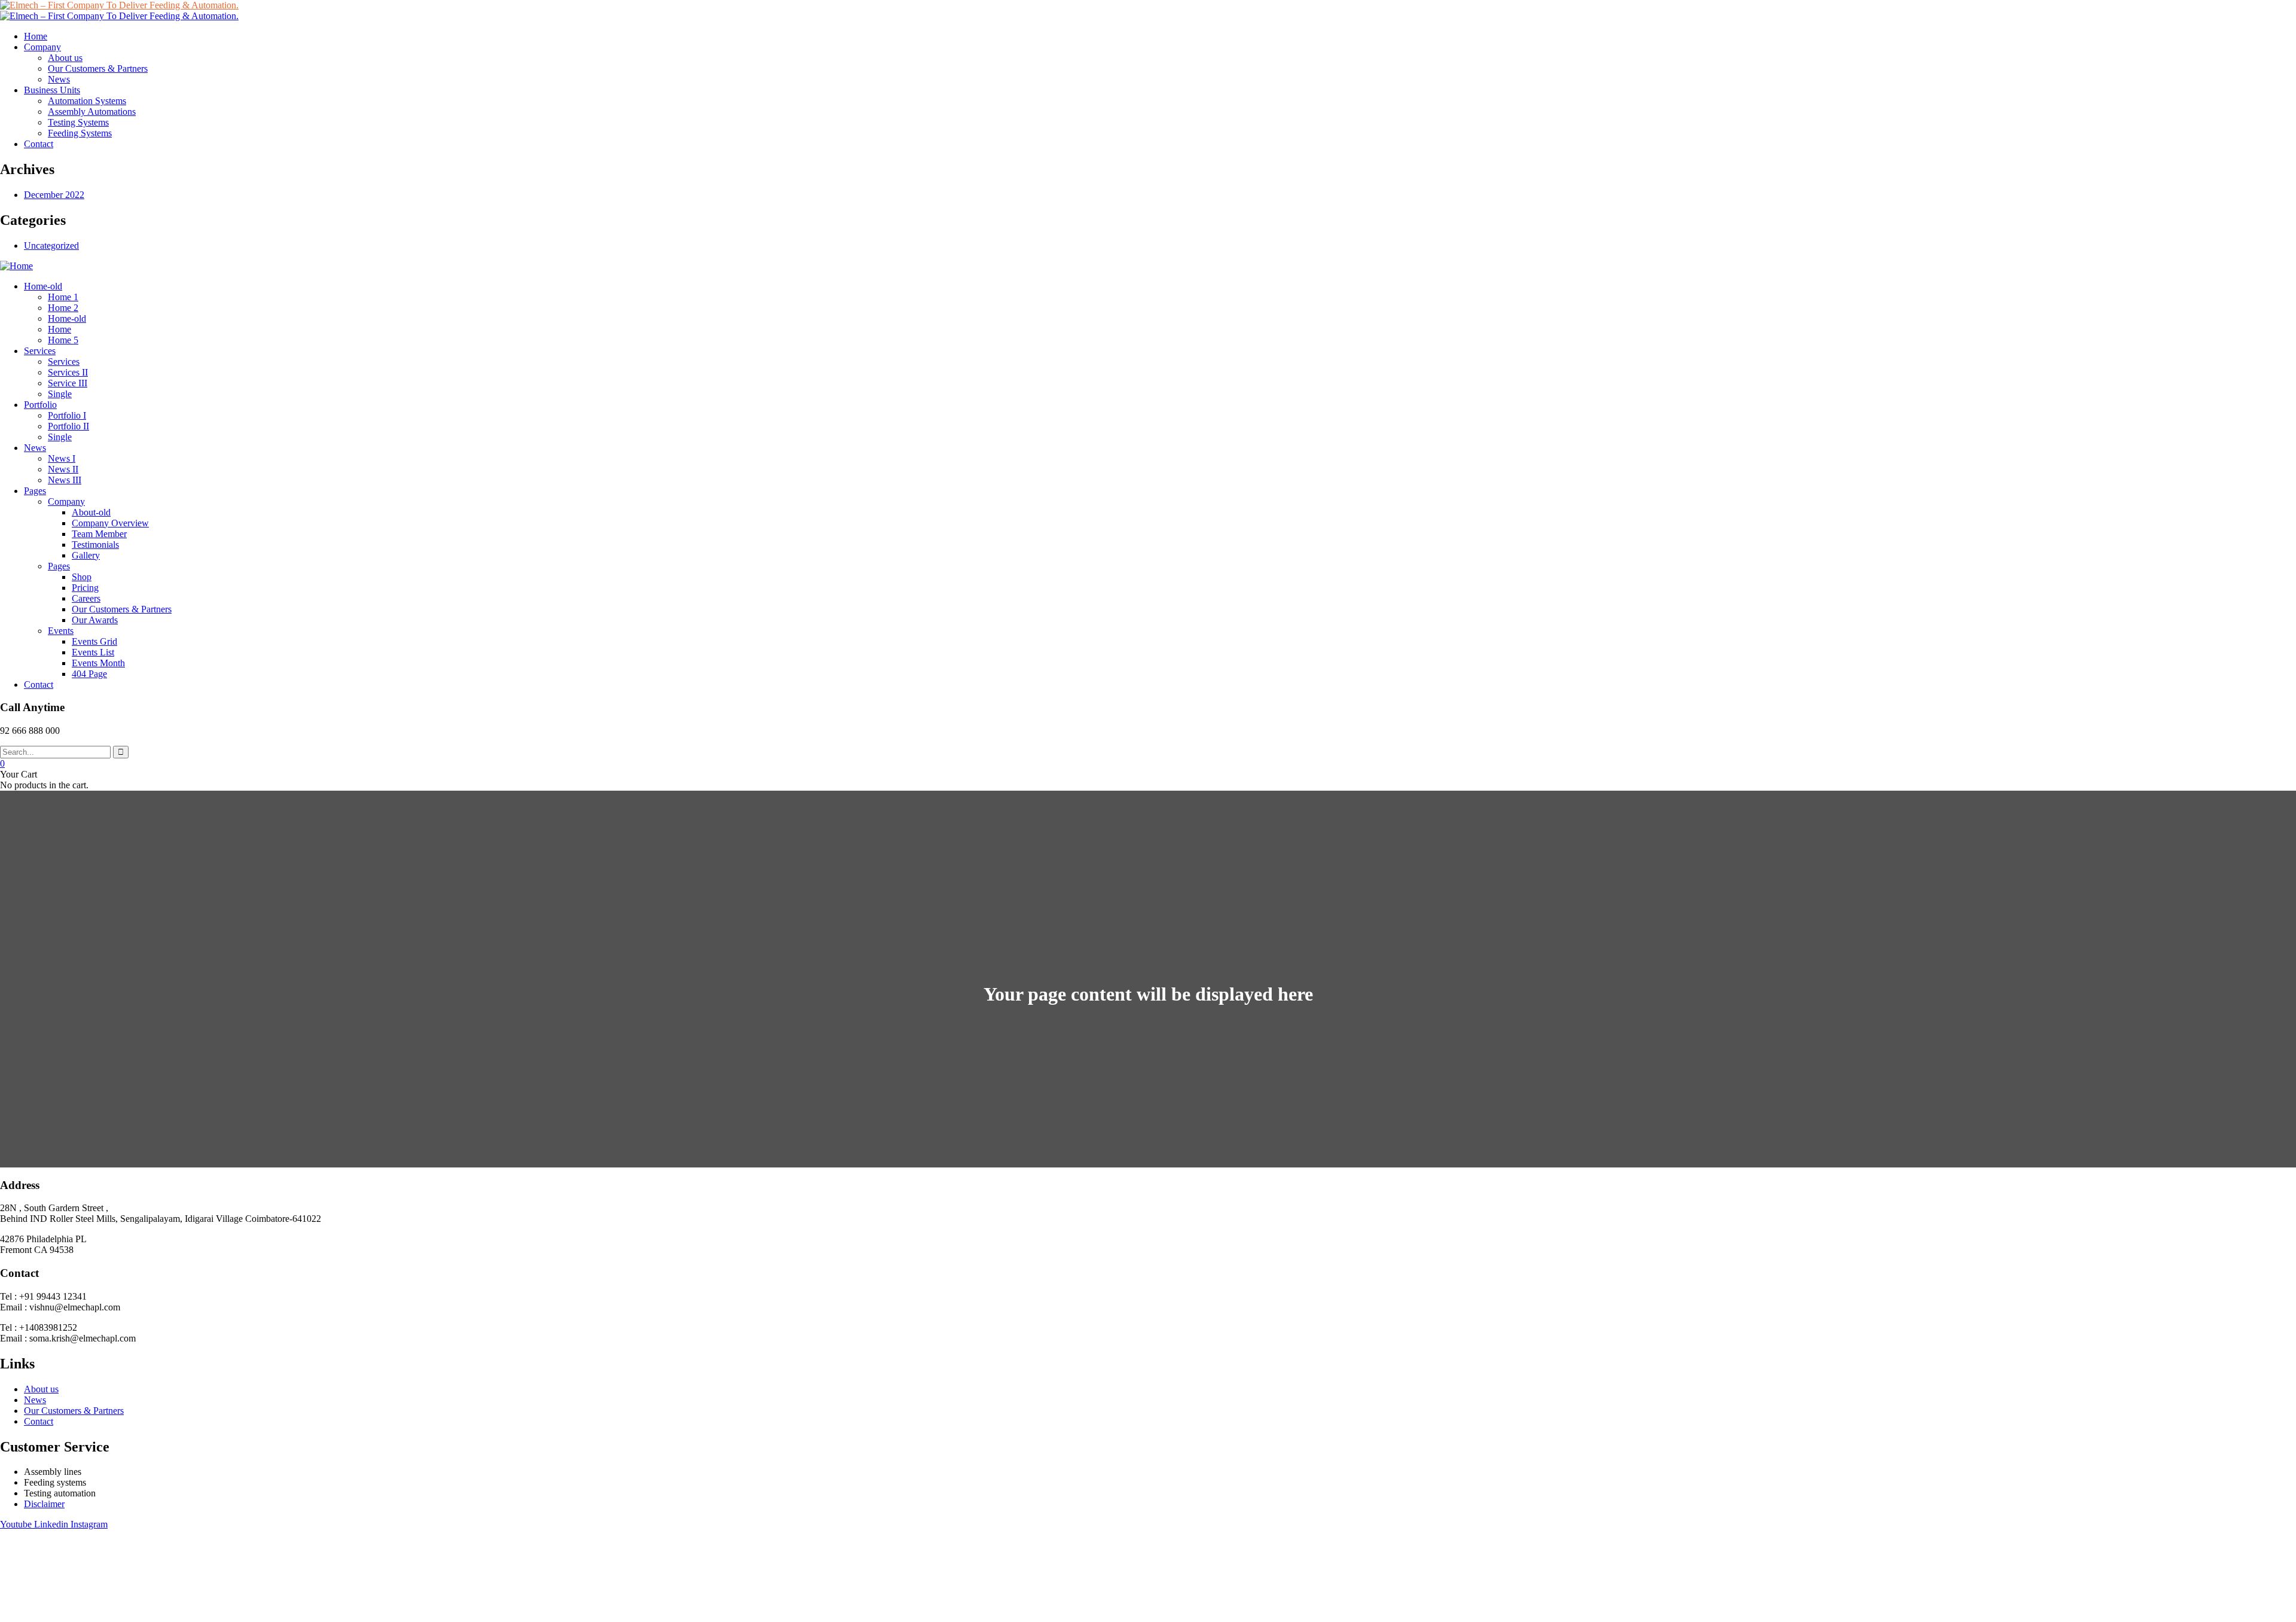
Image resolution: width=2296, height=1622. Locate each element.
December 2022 (54, 195)
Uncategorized (51, 246)
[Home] (16, 266)
